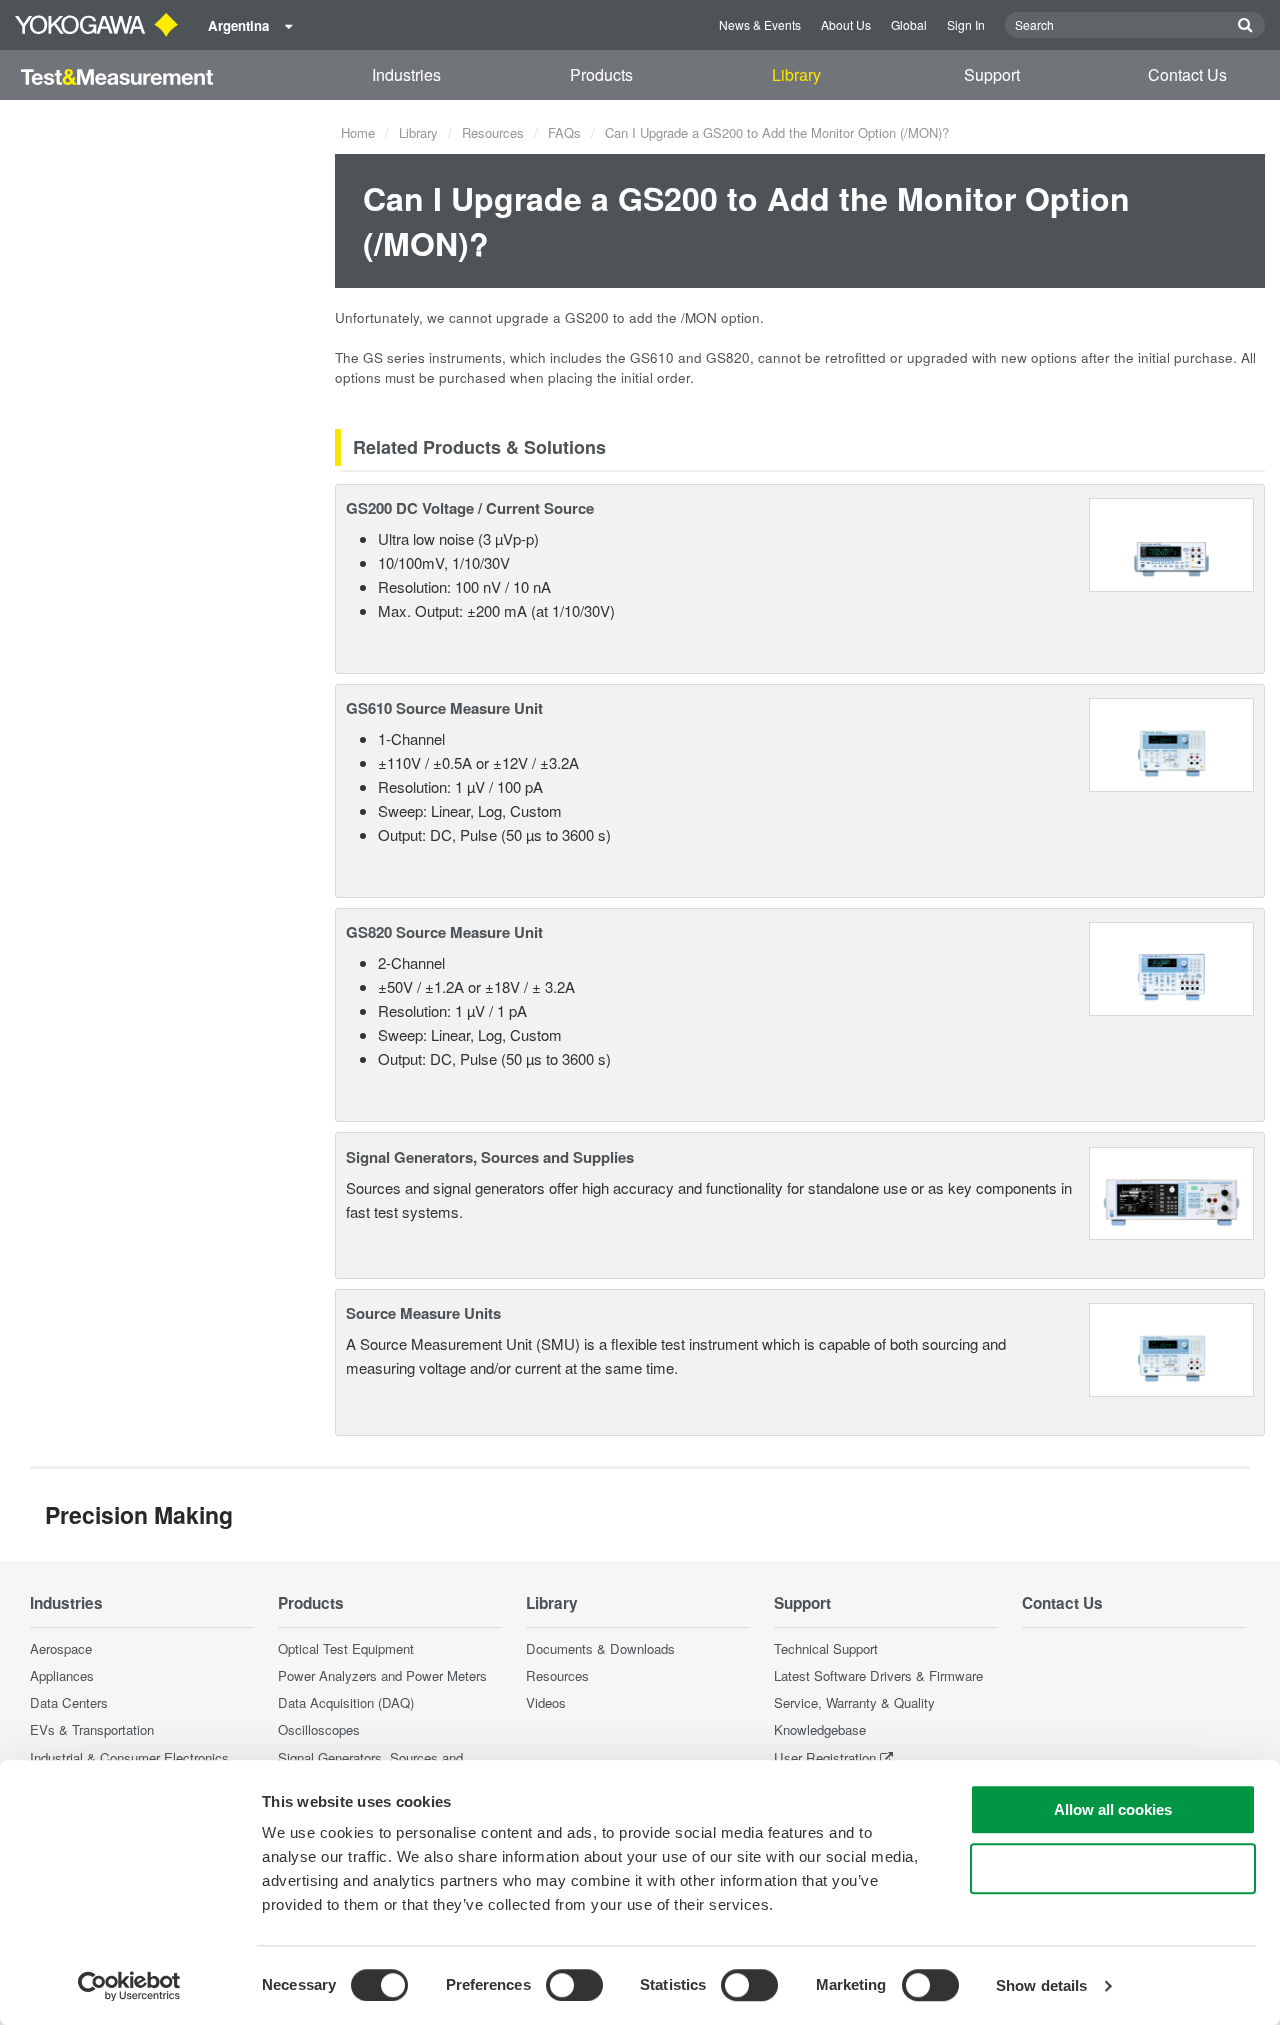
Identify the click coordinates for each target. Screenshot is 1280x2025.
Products (601, 74)
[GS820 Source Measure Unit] (1171, 966)
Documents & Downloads (600, 1648)
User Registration (825, 1757)
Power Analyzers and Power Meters (382, 1675)
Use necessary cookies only (1113, 1868)
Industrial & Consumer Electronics (129, 1757)
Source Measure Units (423, 1313)
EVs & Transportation (92, 1729)
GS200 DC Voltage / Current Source (470, 508)
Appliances (62, 1675)
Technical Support (826, 1648)
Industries (406, 74)
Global (909, 24)
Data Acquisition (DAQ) (346, 1702)
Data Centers (69, 1702)
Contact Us (1187, 74)
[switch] (574, 1985)
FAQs (564, 132)
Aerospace (61, 1648)
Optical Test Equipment (346, 1648)
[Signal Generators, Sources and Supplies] (1171, 1190)
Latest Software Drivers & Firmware (878, 1675)
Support (992, 74)
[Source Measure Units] (1171, 1347)
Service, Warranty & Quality (854, 1702)
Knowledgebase (820, 1729)
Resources (493, 132)
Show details (1041, 1985)
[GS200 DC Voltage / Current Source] (1171, 542)
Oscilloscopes (319, 1729)
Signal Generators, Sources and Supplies (490, 1157)
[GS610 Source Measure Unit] (1171, 742)
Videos (546, 1702)
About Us (846, 24)
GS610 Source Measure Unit (444, 708)
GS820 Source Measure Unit (444, 932)
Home (358, 132)
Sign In (966, 24)
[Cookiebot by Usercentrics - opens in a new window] (129, 1986)
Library (796, 74)
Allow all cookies (1113, 1809)
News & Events (760, 24)
